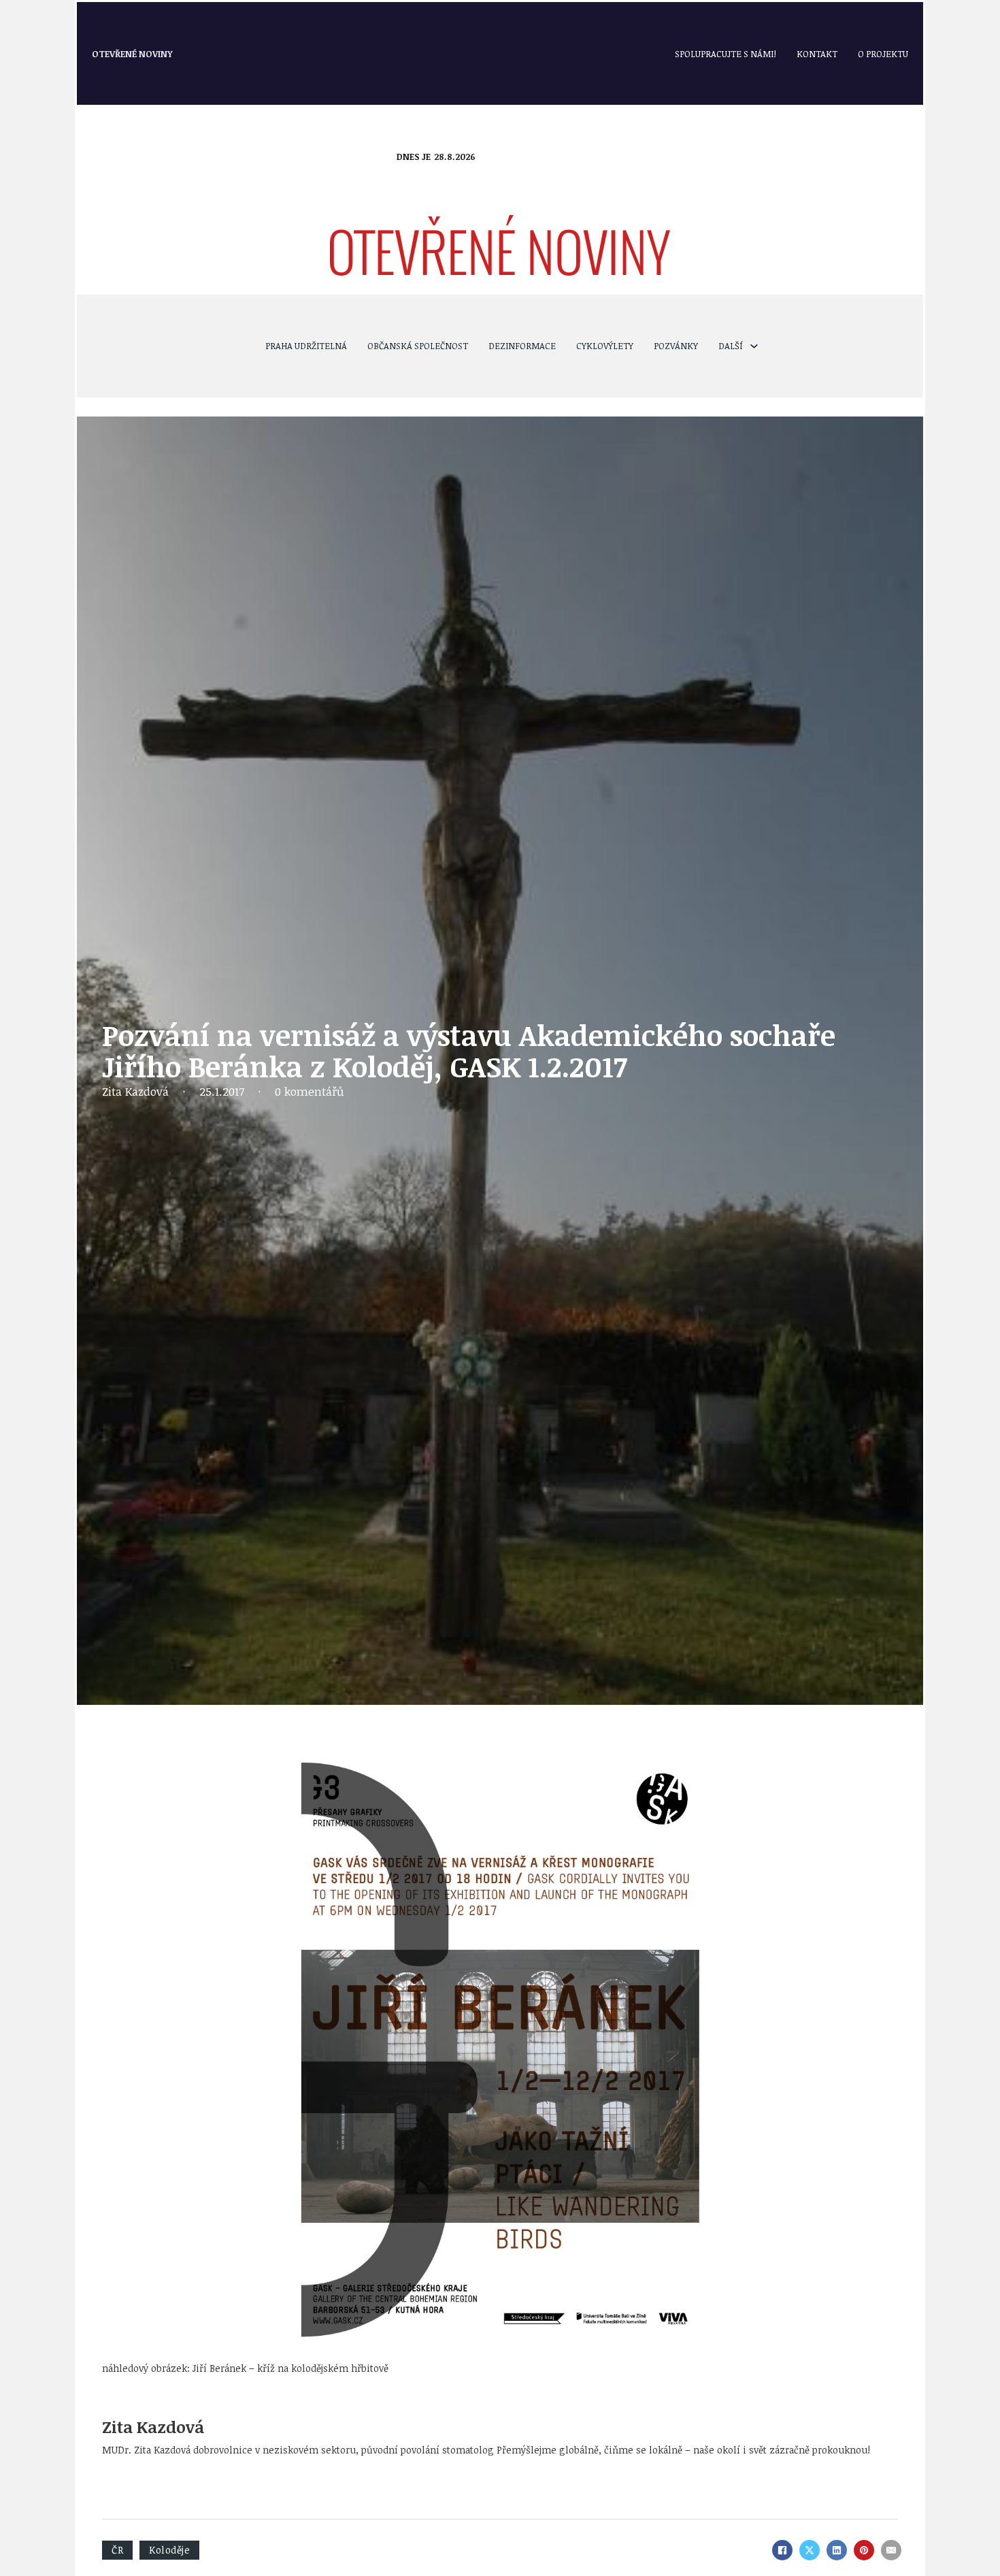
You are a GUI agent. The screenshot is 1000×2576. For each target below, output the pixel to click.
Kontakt (817, 54)
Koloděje (169, 2550)
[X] (810, 2550)
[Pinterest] (864, 2550)
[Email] (891, 2550)
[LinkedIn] (837, 2550)
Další (731, 346)
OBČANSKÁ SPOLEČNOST (418, 346)
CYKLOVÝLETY (605, 346)
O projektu (883, 54)
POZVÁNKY (676, 346)
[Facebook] (782, 2550)
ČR (117, 2550)
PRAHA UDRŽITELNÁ (306, 346)
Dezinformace (522, 346)
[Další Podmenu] (754, 346)
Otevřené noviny (132, 54)
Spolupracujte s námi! (726, 54)
